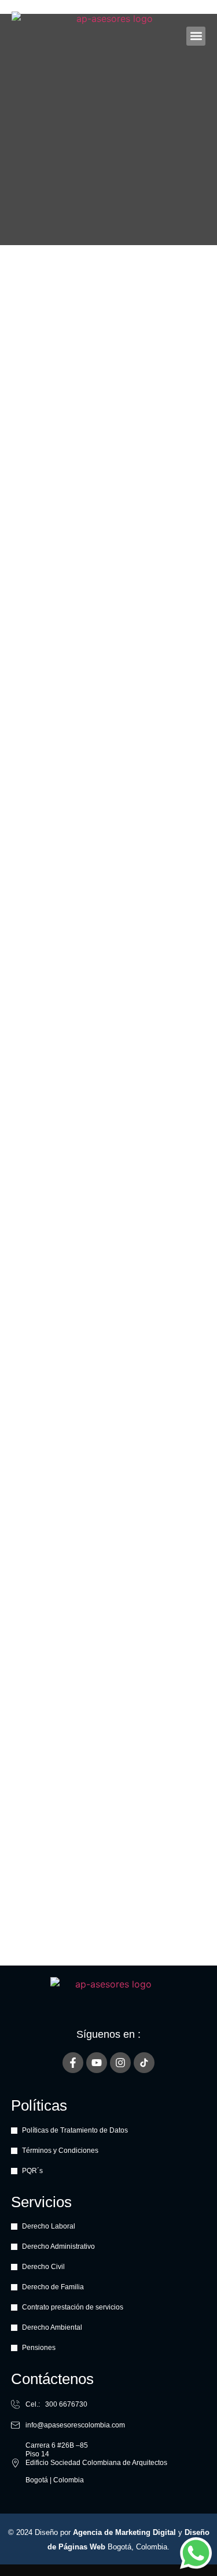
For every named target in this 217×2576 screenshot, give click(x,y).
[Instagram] (120, 2063)
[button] (196, 36)
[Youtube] (97, 2063)
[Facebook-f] (73, 2063)
